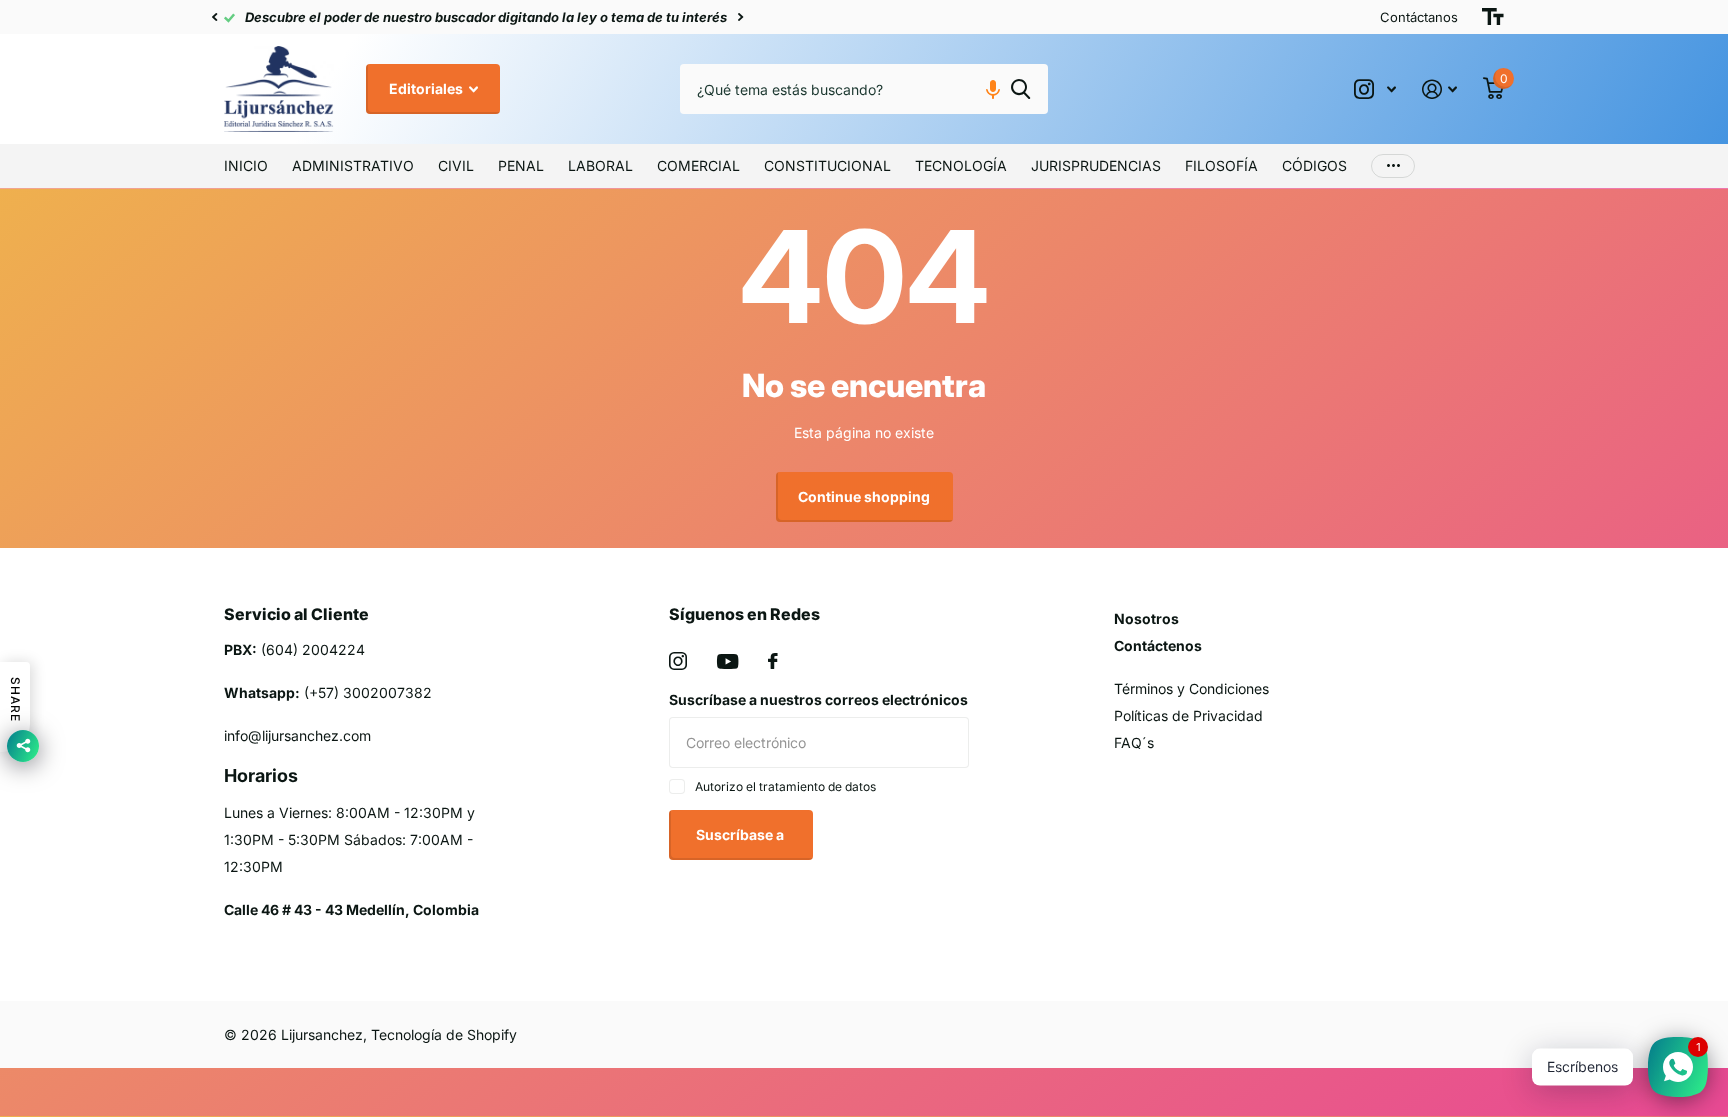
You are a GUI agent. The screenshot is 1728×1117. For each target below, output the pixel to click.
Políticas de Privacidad (1188, 715)
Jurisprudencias (1096, 165)
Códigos (1314, 165)
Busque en (1020, 89)
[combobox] (864, 89)
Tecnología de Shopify (444, 1034)
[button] (214, 17)
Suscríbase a (741, 834)
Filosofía (1221, 165)
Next (740, 17)
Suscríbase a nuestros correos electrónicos (818, 699)
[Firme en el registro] (1439, 89)
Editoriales (427, 88)
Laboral (600, 165)
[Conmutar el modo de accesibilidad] (1493, 17)
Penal (521, 165)
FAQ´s (1134, 742)
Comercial (698, 165)
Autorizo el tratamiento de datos (785, 786)
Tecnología (961, 165)
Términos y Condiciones (1191, 688)
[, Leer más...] (1375, 89)
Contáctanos (1419, 17)
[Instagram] (678, 661)
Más (1393, 166)
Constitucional (827, 165)
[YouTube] (727, 661)
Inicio (246, 165)
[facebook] (773, 661)
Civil (456, 165)
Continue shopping (864, 496)
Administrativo (353, 165)
